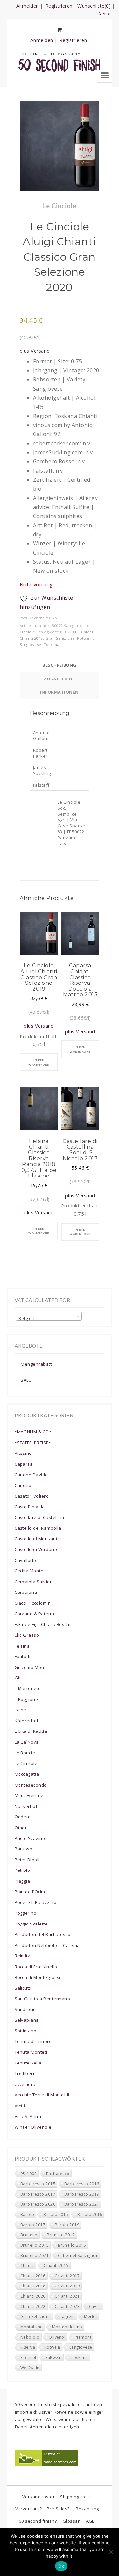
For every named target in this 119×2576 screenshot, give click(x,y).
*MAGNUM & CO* (33, 1432)
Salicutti (23, 1988)
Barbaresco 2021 (82, 2204)
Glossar (71, 2521)
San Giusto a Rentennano (42, 1999)
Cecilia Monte (29, 1571)
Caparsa (24, 1464)
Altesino (23, 1453)
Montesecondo (31, 1785)
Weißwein (30, 2368)
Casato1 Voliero (32, 1496)
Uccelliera (25, 2084)
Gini (19, 1678)
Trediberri (25, 2073)
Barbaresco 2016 (82, 2184)
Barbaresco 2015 (38, 2184)
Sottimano (25, 2031)
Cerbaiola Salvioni (34, 1582)
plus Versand (35, 351)
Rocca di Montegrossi (38, 1977)
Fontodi (22, 1656)
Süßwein (53, 2357)
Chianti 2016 (33, 2276)
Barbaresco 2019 (82, 2194)
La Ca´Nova (27, 1742)
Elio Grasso (27, 1635)
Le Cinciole (26, 1763)
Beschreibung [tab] (59, 665)
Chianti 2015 (56, 2266)
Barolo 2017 (33, 2225)
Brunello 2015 (35, 2245)
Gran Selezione (60, 638)
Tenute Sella (28, 2063)
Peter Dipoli (27, 1860)
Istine (20, 1710)
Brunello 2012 (61, 2235)
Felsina (22, 1646)
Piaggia (22, 1881)
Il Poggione (26, 1699)
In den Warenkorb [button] (39, 1062)
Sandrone (25, 2009)
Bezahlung (87, 2509)
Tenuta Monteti (31, 2052)
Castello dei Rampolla (38, 1528)
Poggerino (25, 1913)
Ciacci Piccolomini (33, 1603)
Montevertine (29, 1795)
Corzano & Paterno (35, 1614)
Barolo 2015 (56, 2215)
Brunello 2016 (72, 2245)
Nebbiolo (30, 2337)
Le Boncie (25, 1753)
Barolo (27, 2215)
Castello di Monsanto (37, 1539)
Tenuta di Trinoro (33, 2041)
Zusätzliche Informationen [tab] (59, 685)
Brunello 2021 (35, 2255)
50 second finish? (38, 2521)
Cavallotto (25, 1560)
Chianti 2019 (67, 2286)
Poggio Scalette (31, 1924)
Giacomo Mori (29, 1667)
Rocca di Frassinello (36, 1967)
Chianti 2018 (31, 638)
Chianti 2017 (67, 2276)
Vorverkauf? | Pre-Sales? (42, 2509)
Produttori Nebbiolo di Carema (47, 1945)
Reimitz (22, 1956)
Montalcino (32, 2327)
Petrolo (22, 1870)
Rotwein (85, 638)
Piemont (83, 2337)
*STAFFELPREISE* (33, 1443)
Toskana (51, 644)
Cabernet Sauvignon (78, 2255)
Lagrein (67, 2317)
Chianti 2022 (33, 2306)
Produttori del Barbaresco (42, 1934)
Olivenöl (57, 2337)
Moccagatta (27, 1774)
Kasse (104, 14)
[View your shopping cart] (59, 30)
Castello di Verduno (36, 1549)
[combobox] (49, 1316)
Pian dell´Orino (31, 1892)
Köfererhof (27, 1721)
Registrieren (59, 6)
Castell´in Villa (30, 1507)
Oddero (23, 1817)
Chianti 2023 (67, 2306)
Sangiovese (31, 644)
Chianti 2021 (67, 2296)
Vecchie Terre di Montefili (42, 2095)
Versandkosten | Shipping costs (57, 2497)
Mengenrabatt (36, 1364)
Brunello (29, 2235)
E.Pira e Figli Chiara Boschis (44, 1624)
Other (21, 1828)
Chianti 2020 (33, 2296)
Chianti (88, 632)
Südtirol (28, 2357)
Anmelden (28, 6)
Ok (61, 2566)
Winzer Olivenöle (33, 2127)
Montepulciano (67, 2327)
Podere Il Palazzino (35, 1902)
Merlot (91, 2317)
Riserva (28, 2347)
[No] (111, 2552)
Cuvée (95, 2306)
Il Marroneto (28, 1688)
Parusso (23, 1849)
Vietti (20, 2106)
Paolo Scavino (30, 1838)
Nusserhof (26, 1806)
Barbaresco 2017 (38, 2194)
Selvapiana (27, 2020)
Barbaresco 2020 (38, 2204)
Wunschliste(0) (94, 6)
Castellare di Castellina (40, 1517)
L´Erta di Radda (31, 1731)
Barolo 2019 (67, 2225)
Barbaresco (58, 2174)
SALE (26, 1380)
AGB (90, 2521)
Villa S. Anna (28, 2116)
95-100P (71, 632)
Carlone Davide (31, 1475)
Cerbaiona (26, 1592)
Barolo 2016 (90, 2215)
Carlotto (23, 1485)
